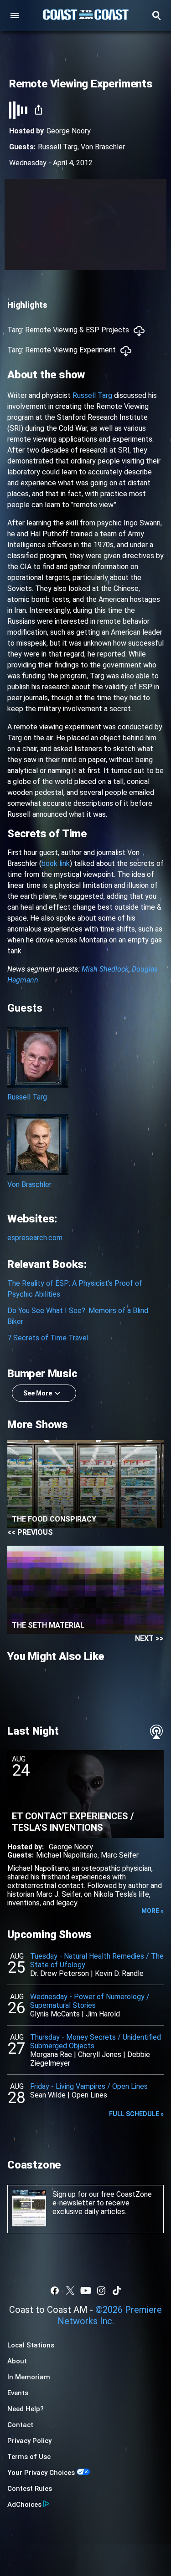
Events (18, 2393)
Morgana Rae (51, 2054)
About (17, 2361)
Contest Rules (30, 2489)
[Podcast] (156, 1732)
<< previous (30, 1532)
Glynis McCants (55, 2014)
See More (38, 1393)
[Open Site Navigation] (15, 15)
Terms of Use (29, 2457)
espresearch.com (35, 1238)
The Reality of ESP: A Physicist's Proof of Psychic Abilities (75, 1289)
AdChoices (24, 2505)
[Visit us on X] (70, 2291)
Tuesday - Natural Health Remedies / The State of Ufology (97, 1960)
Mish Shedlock (105, 969)
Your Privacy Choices (41, 2473)
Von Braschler (103, 147)
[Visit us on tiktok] (117, 2291)
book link (56, 863)
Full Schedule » (136, 2114)
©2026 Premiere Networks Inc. (110, 2315)
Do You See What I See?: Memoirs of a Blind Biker (78, 1316)
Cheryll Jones (100, 2054)
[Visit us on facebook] (55, 2291)
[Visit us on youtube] (86, 2291)
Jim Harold (103, 2014)
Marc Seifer (120, 1855)
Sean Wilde (48, 2095)
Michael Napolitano (67, 1855)
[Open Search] (156, 15)
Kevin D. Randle (119, 1973)
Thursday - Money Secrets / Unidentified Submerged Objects (96, 2041)
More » (153, 1911)
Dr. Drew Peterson (60, 1973)
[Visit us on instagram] (101, 2291)
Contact (20, 2425)
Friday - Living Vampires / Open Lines (89, 2086)
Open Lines (89, 2095)
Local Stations (31, 2345)
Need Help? (26, 2409)
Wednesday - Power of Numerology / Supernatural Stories (90, 2001)
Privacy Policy (29, 2441)
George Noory (69, 131)
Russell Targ (58, 147)
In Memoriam (29, 2377)
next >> (149, 1638)
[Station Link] (86, 15)
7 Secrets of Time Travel (48, 1338)
